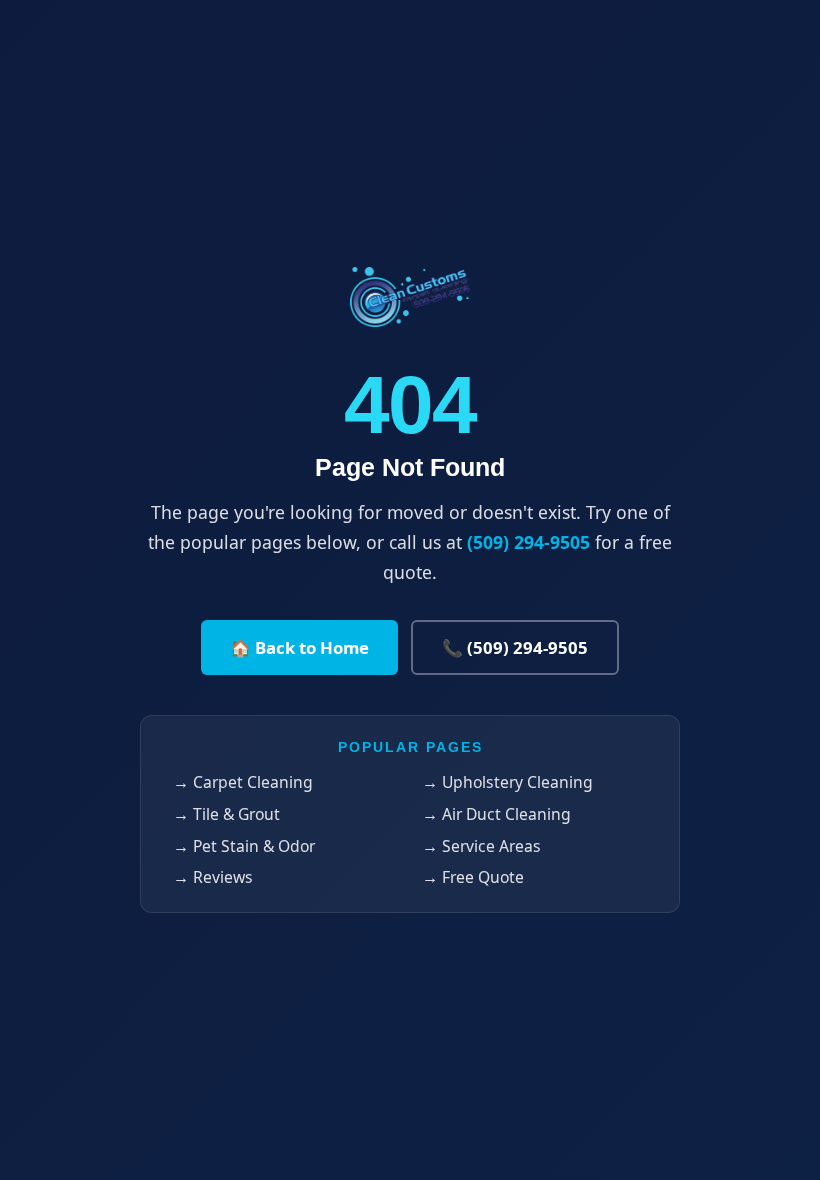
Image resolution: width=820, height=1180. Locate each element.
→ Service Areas (481, 846)
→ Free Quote (473, 877)
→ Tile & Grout (226, 814)
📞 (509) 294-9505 (515, 647)
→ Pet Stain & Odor (244, 846)
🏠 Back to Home (299, 647)
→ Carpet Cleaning (243, 782)
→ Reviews (213, 877)
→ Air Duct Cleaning (496, 814)
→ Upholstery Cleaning (507, 782)
